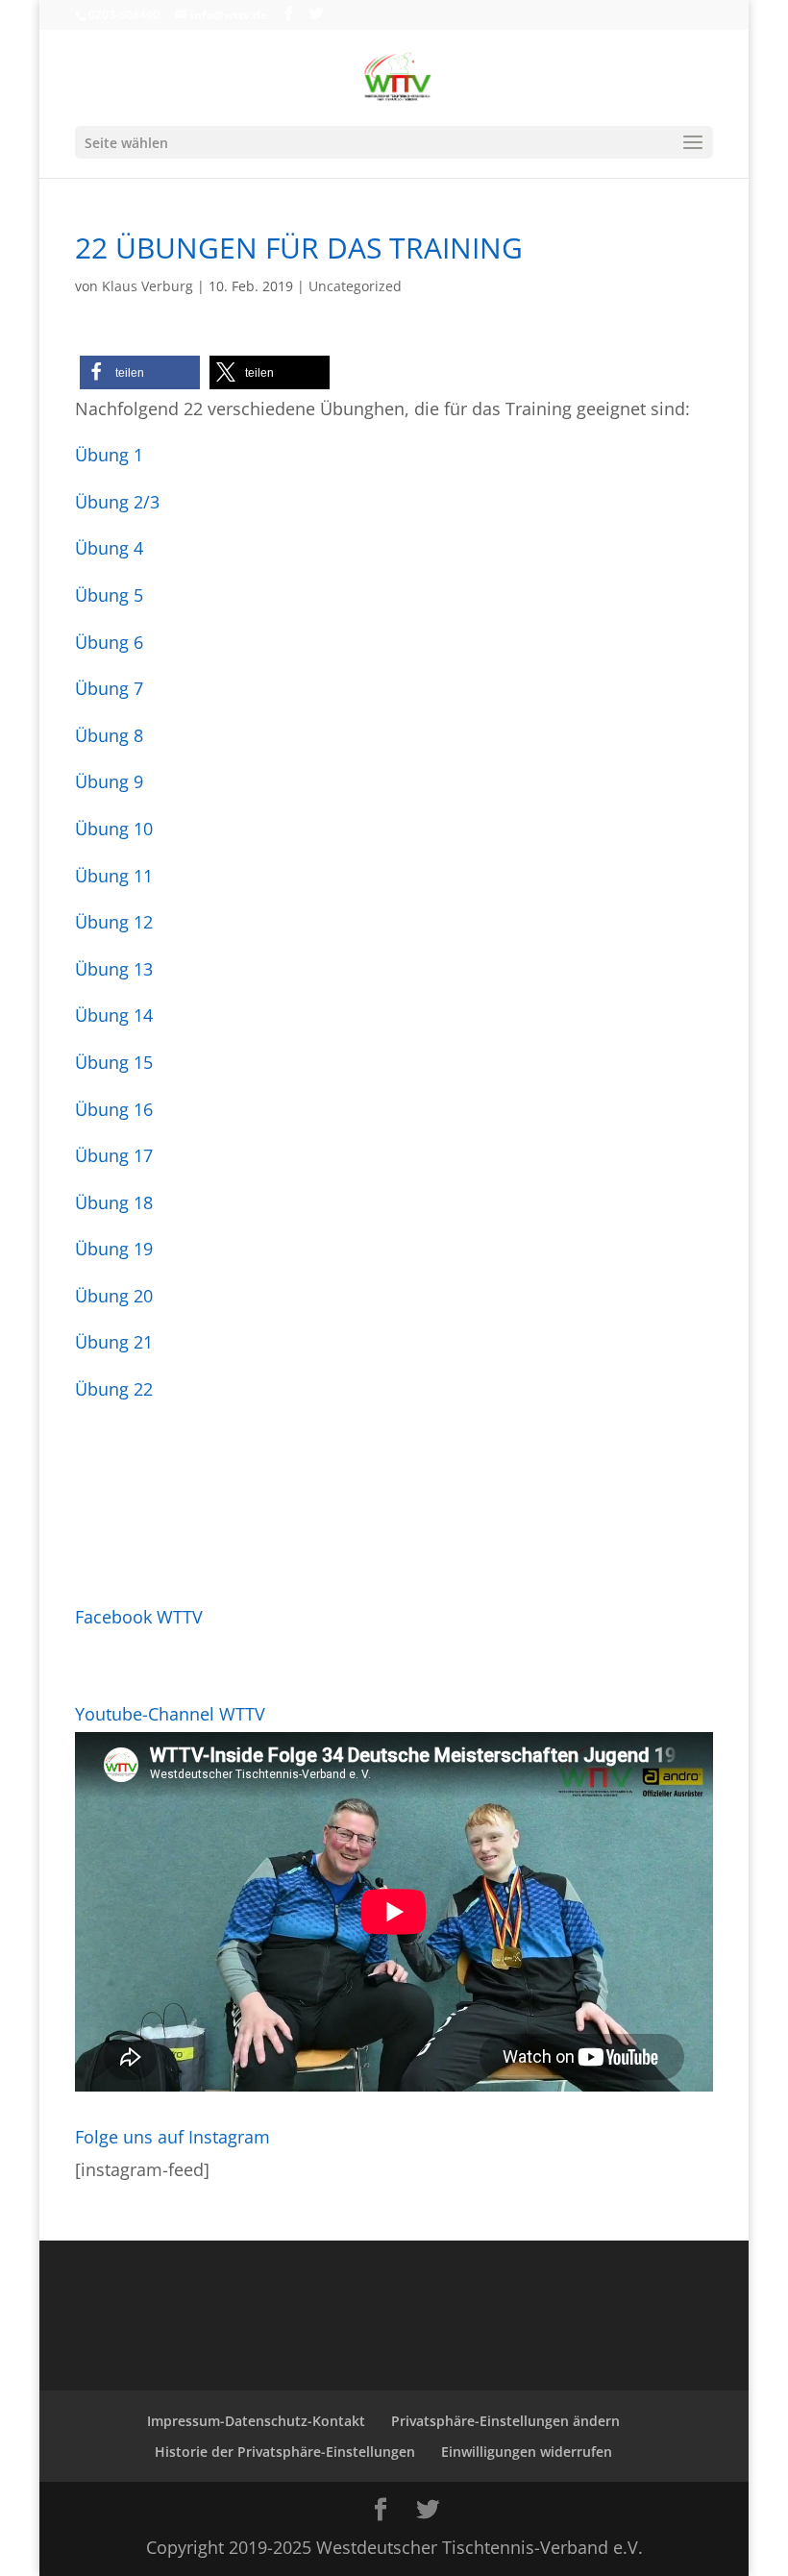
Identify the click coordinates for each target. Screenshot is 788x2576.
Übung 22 (114, 1389)
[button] (140, 372)
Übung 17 (114, 1155)
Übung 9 (109, 781)
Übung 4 (109, 548)
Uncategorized (355, 286)
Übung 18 (114, 1202)
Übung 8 (109, 735)
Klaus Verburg (148, 286)
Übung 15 (114, 1062)
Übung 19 (114, 1249)
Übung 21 (114, 1342)
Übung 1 (109, 455)
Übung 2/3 (117, 502)
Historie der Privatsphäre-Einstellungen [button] (285, 2452)
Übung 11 (114, 876)
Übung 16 (114, 1109)
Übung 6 (109, 642)
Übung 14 (114, 1015)
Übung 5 (109, 595)
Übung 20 (114, 1296)
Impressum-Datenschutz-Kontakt (256, 2421)
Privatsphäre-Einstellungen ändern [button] (505, 2421)
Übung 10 (114, 829)
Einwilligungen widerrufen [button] (527, 2452)
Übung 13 (114, 969)
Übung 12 (114, 922)
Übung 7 (109, 688)
